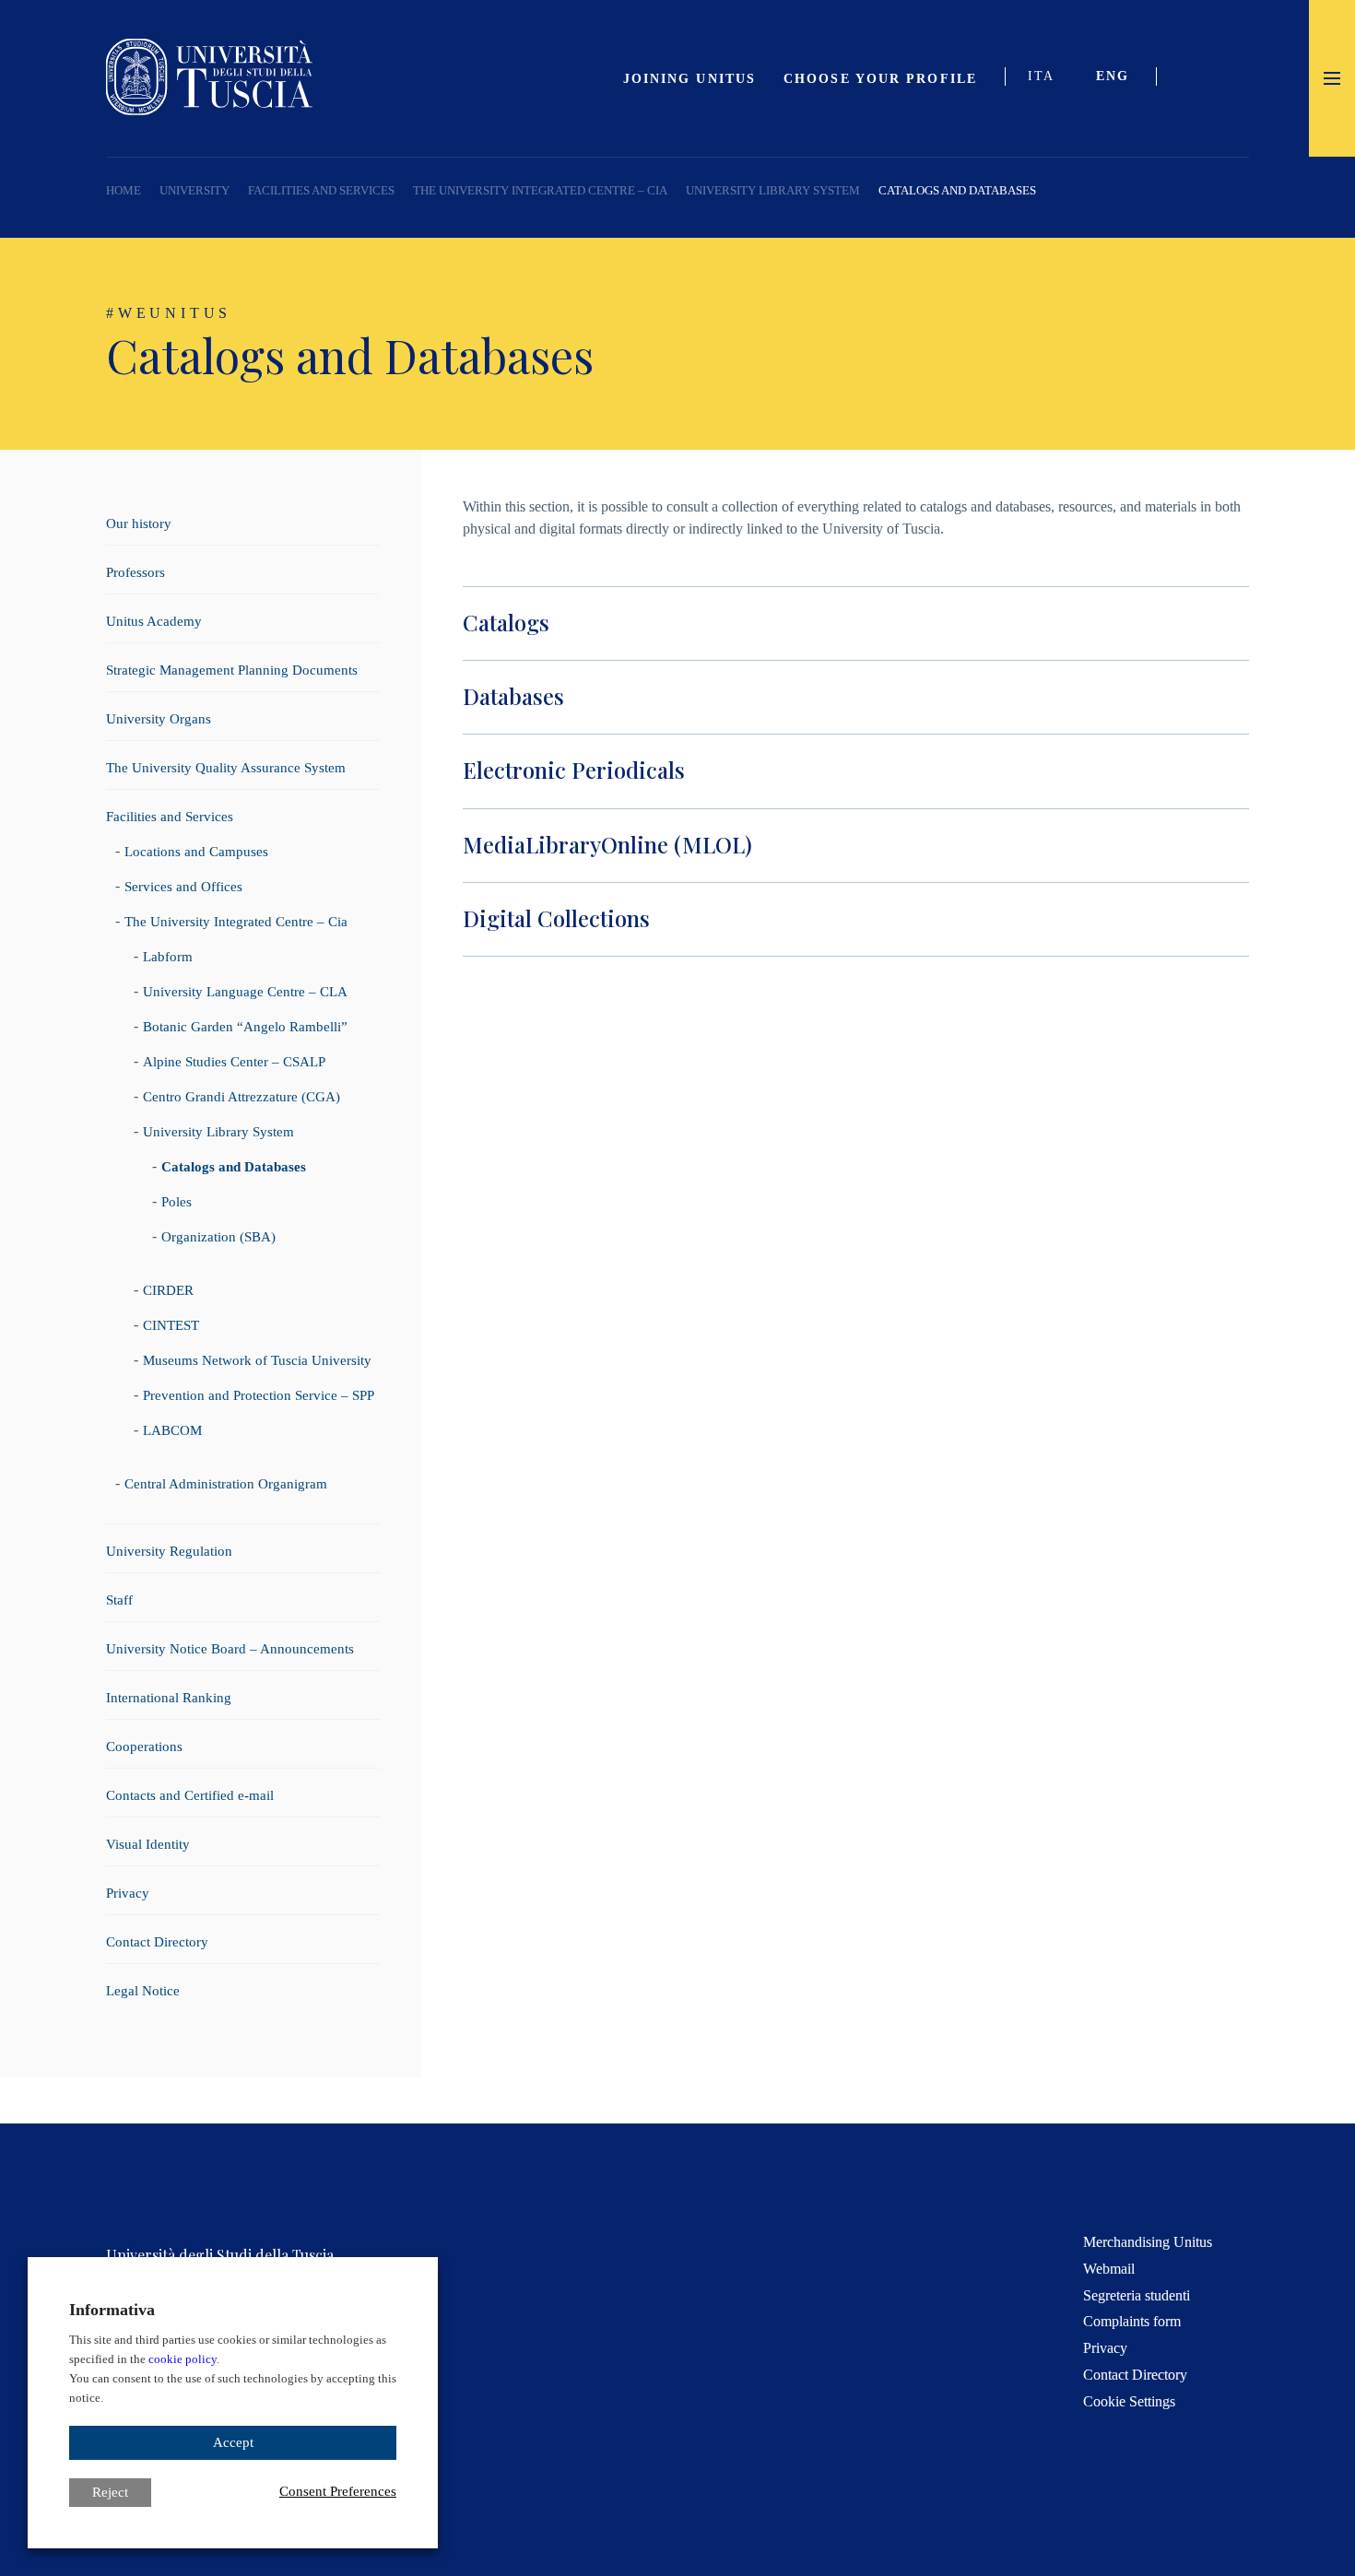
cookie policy (183, 2359)
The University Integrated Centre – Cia (540, 190)
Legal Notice (143, 1991)
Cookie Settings (1129, 2401)
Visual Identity (148, 1844)
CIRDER (168, 1290)
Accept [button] (233, 2442)
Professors (135, 572)
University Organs (159, 719)
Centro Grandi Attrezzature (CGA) (242, 1097)
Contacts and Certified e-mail (190, 1795)
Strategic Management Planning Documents (232, 670)
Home (124, 190)
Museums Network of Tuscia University (257, 1360)
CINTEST (171, 1325)
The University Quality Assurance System (226, 768)
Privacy (128, 1893)
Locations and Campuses (196, 852)
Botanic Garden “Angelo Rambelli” (245, 1027)
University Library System (773, 190)
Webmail (1109, 2269)
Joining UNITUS (689, 79)
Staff (119, 1600)
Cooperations (144, 1747)
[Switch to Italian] (1048, 78)
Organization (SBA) (218, 1237)
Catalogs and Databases (234, 1167)
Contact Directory (157, 1942)
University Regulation (169, 1551)
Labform (168, 957)
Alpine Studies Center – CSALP (234, 1062)
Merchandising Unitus (1148, 2242)
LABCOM (172, 1430)
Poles (177, 1202)
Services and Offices (183, 887)
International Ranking (169, 1698)
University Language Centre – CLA (245, 992)
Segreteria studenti (1137, 2295)
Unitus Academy (154, 621)
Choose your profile (880, 79)
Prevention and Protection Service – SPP (259, 1395)
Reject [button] (110, 2492)
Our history (139, 523)
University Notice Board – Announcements (230, 1649)
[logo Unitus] (209, 110)
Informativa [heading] (112, 2310)
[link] (1119, 78)
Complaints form (1132, 2321)
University (194, 190)
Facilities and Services (321, 190)
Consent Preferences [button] (338, 2491)
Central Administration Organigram (226, 1484)
